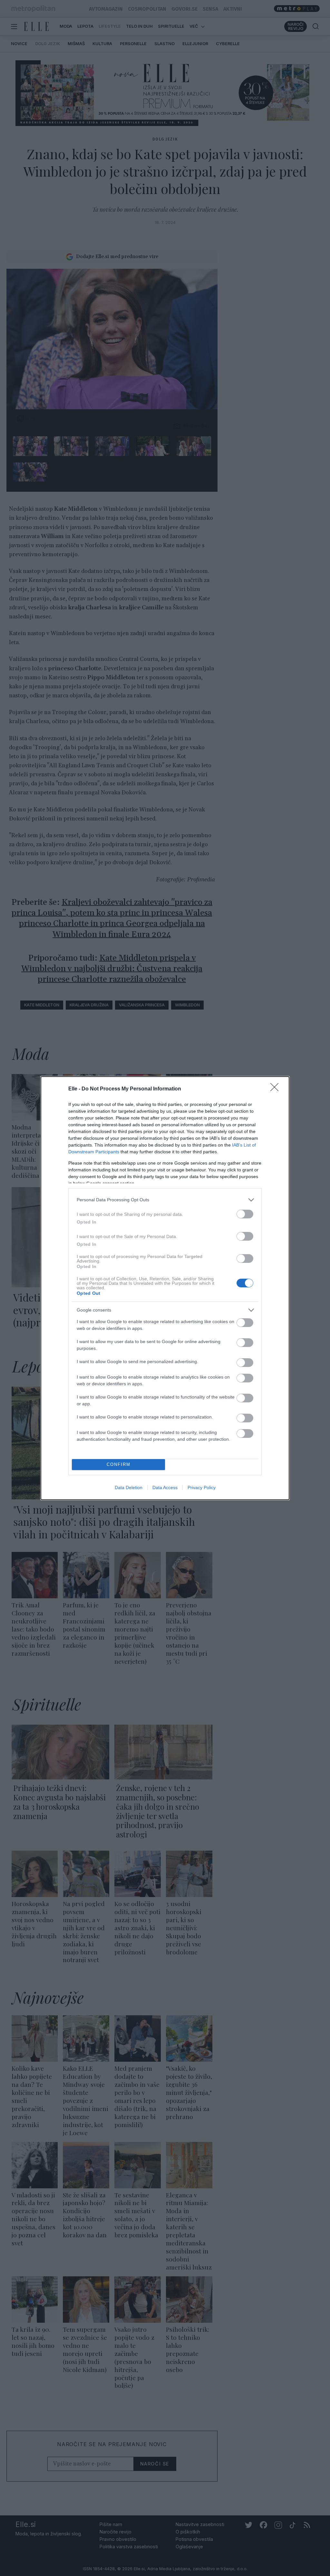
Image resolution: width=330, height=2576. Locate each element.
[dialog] (165, 1288)
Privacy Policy (202, 1487)
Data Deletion (129, 1487)
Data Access (165, 1487)
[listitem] (165, 1200)
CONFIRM (119, 1464)
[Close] (277, 1089)
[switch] (245, 1214)
